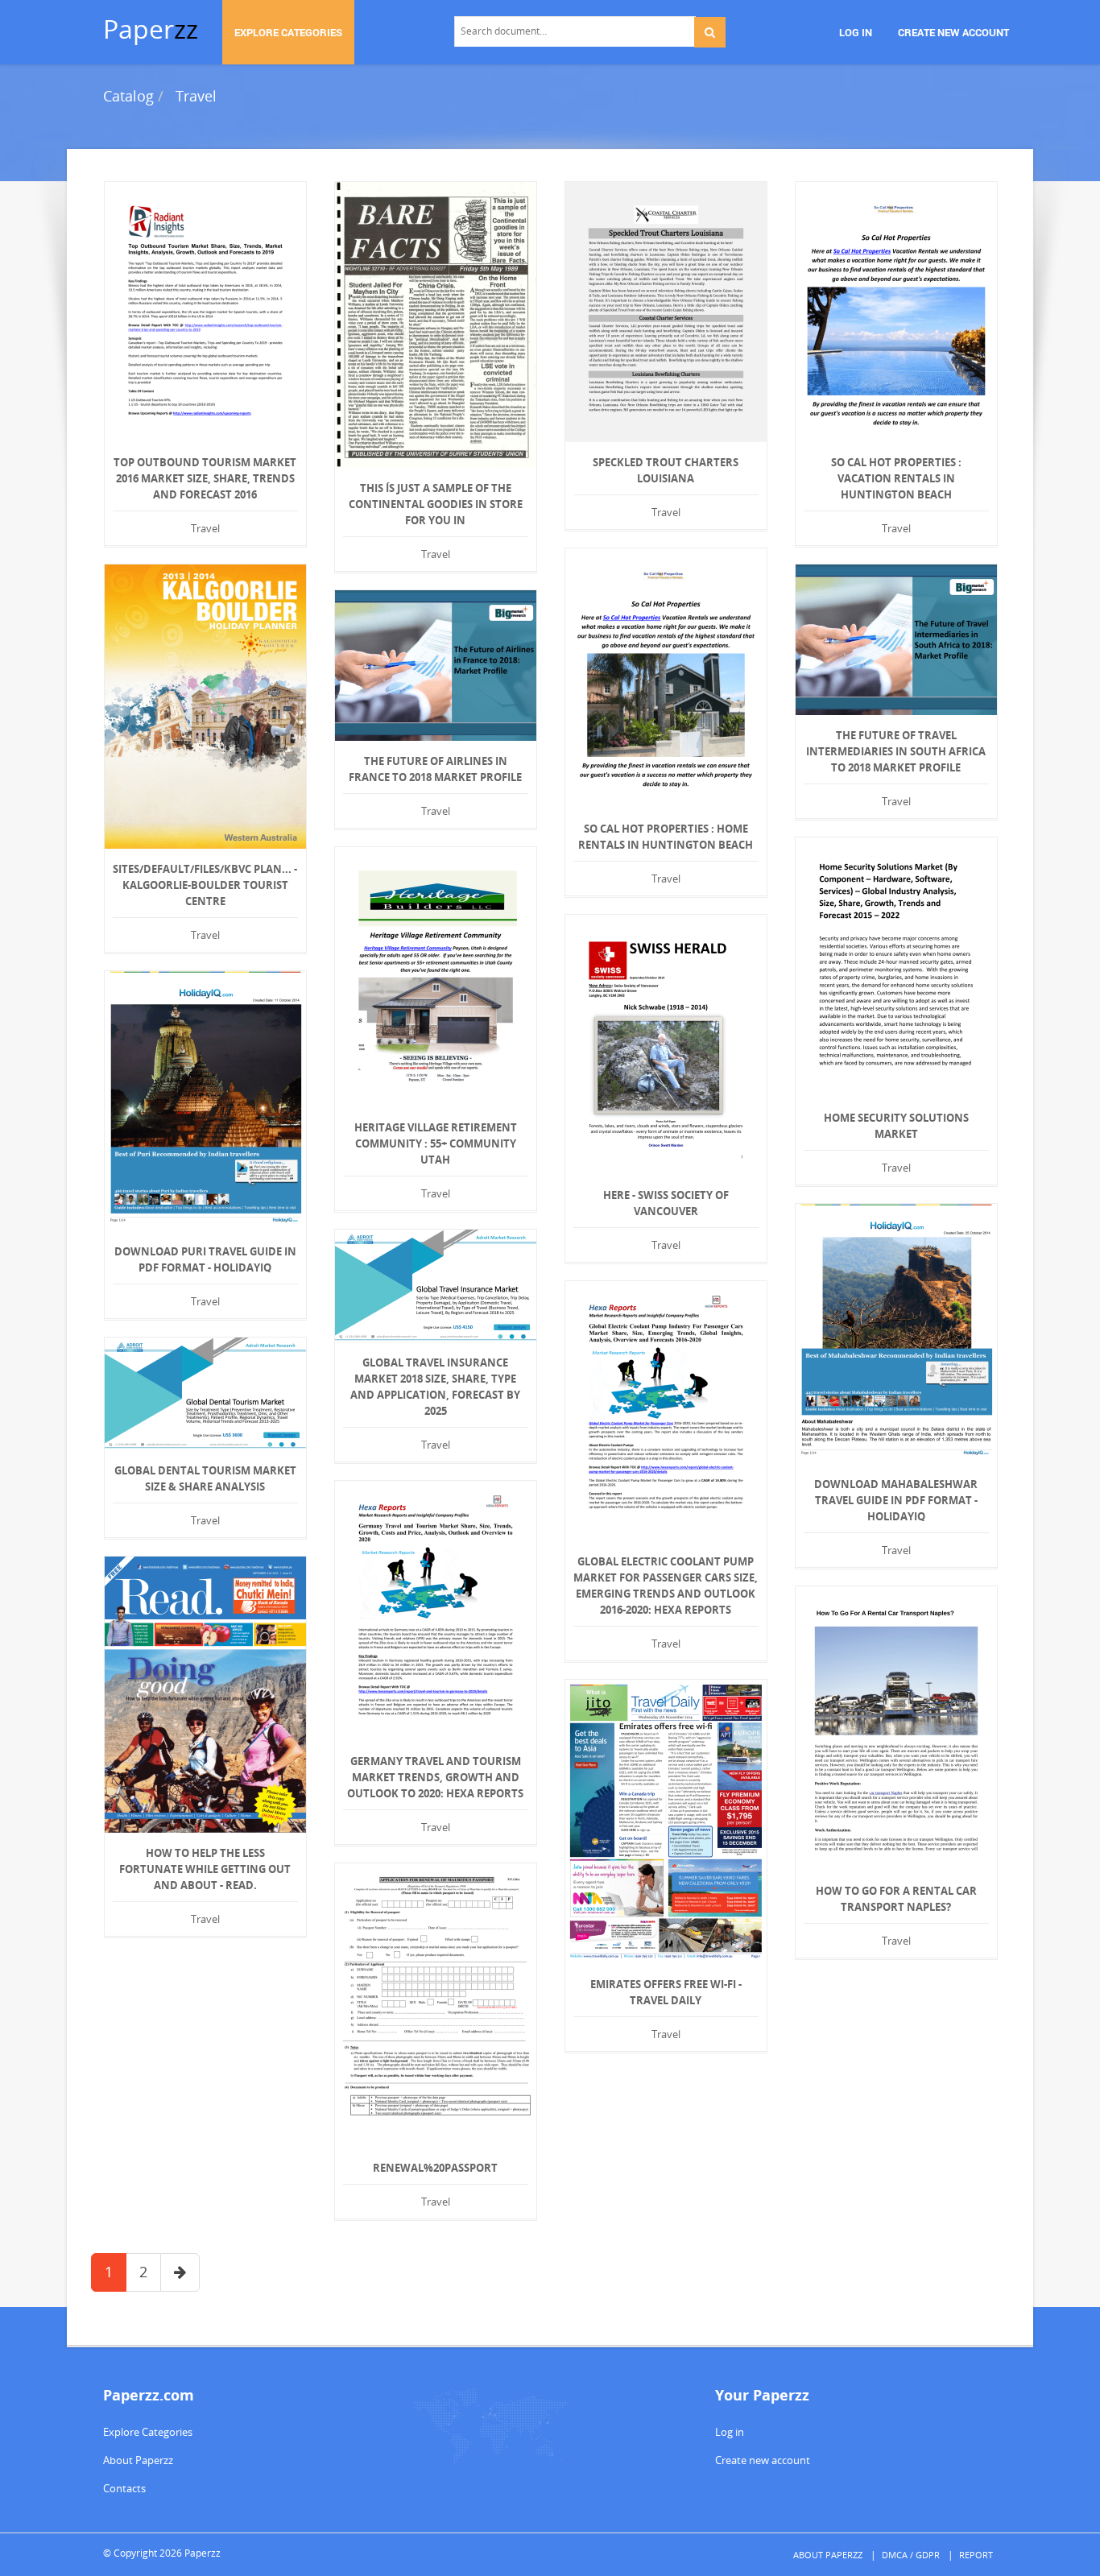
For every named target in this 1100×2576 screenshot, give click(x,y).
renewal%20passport (435, 2168)
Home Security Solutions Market (896, 1126)
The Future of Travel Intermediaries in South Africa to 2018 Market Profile (896, 751)
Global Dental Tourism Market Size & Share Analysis (205, 1478)
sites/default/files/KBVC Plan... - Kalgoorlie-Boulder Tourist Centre (205, 885)
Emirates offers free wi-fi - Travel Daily (666, 1992)
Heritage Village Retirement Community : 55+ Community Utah (436, 1143)
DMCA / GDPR (911, 2555)
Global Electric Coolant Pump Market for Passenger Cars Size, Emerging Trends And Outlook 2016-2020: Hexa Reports (666, 1586)
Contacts (124, 2488)
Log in (730, 2432)
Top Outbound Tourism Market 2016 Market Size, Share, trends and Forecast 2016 (205, 478)
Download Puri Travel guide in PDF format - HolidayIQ (205, 1259)
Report (976, 2555)
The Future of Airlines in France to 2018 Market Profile (435, 769)
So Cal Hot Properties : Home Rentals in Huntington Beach (666, 837)
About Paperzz (138, 2460)
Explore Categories (148, 2432)
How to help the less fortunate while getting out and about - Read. (205, 1869)
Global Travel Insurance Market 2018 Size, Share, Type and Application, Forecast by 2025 (435, 1387)
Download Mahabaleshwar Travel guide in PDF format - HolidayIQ (896, 1500)
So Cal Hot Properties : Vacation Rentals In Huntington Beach (896, 478)
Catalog (128, 96)
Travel (196, 96)
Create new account (763, 2460)
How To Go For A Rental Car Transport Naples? (896, 1899)
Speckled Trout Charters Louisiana (666, 470)
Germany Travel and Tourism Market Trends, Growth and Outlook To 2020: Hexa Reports (435, 1777)
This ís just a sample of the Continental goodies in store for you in (436, 504)
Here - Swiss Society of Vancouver (666, 1203)
